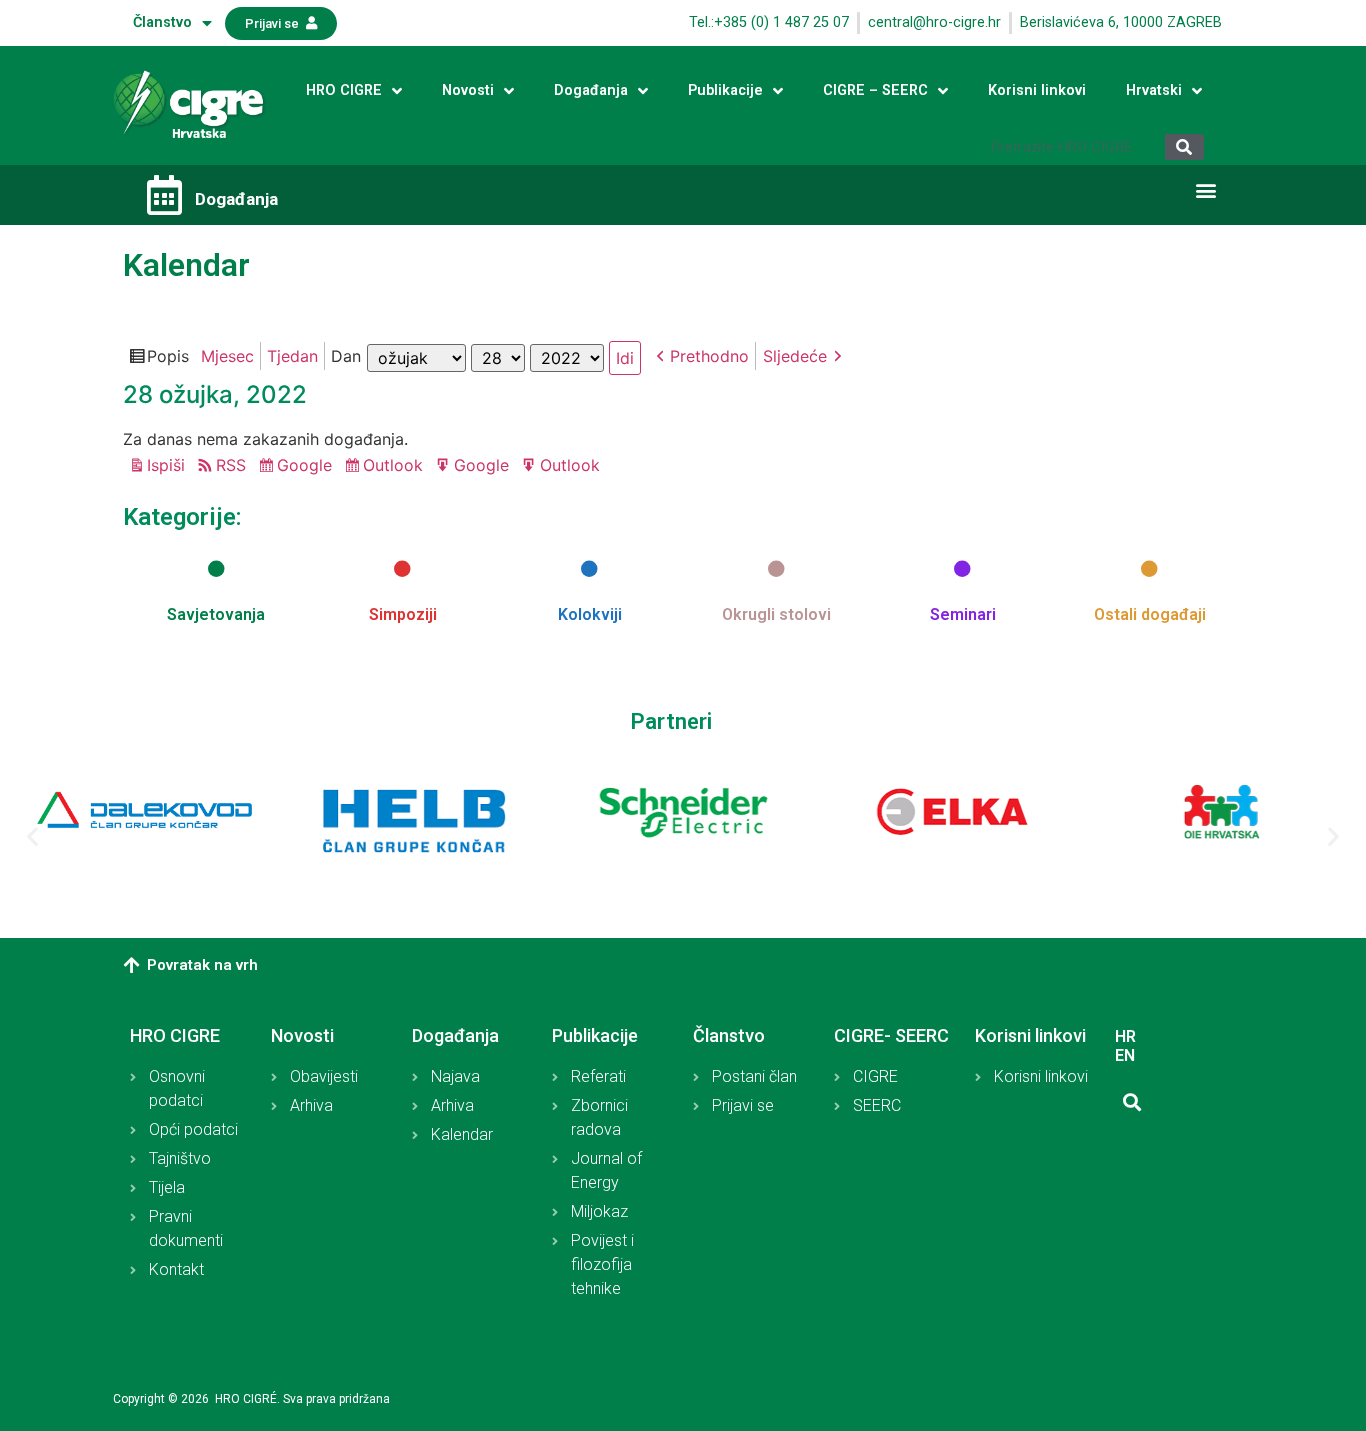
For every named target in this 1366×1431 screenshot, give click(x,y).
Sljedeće (795, 356)
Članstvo (162, 22)
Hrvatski (1154, 90)
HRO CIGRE (344, 90)
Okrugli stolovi (776, 614)
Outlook (396, 467)
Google (307, 467)
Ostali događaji (1150, 614)
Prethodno (709, 356)
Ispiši (169, 466)
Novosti (468, 90)
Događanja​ (236, 199)
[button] (281, 23)
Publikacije (725, 90)
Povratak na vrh (202, 965)
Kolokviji (590, 614)
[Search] (1184, 147)
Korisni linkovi (1037, 90)
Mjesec (227, 356)
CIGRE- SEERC (891, 1035)
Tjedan (292, 356)
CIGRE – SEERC (875, 90)
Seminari (963, 614)
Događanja (591, 90)
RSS (231, 465)
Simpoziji (403, 614)
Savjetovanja (216, 614)
